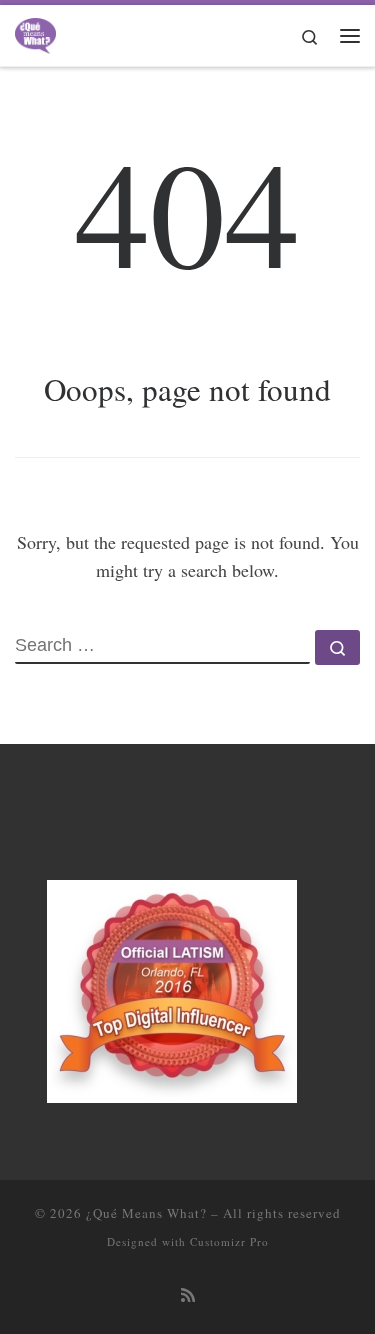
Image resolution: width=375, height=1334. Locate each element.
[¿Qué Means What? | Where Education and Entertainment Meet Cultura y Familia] (35, 32)
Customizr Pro (229, 1241)
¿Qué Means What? (146, 1213)
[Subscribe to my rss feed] (188, 1295)
